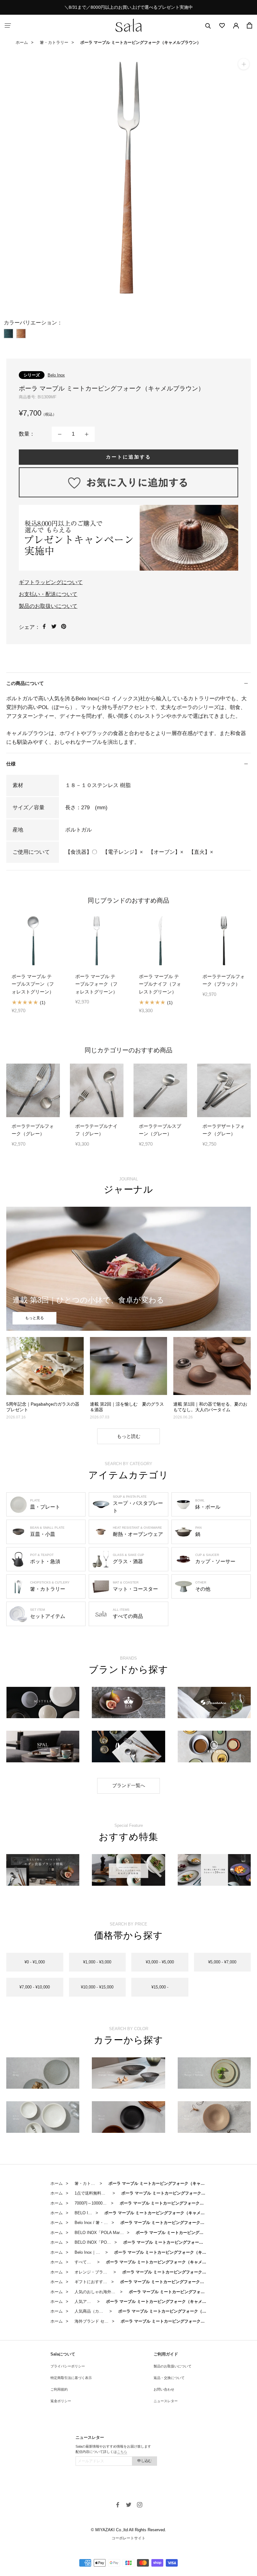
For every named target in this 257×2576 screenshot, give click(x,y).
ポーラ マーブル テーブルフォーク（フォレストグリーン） (96, 984)
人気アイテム (87, 2301)
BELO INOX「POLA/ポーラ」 (102, 2242)
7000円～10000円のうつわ (99, 2203)
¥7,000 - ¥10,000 (35, 1987)
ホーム (22, 42)
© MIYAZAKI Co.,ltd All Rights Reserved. (128, 2530)
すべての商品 (87, 2262)
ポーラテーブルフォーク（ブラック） (224, 980)
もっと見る (34, 1318)
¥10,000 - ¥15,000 (97, 1987)
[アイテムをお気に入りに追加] (128, 482)
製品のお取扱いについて (48, 606)
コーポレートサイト (128, 2538)
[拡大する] (244, 64)
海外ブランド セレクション (100, 2321)
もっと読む (129, 1436)
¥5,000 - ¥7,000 (222, 1962)
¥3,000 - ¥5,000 (160, 1962)
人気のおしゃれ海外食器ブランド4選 (108, 2292)
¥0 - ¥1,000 (35, 1962)
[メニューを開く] (8, 26)
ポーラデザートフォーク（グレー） (224, 1130)
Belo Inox (56, 375)
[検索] (208, 26)
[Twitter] (54, 626)
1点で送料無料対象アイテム (100, 2193)
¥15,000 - (160, 1987)
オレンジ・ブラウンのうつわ (101, 2272)
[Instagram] (140, 2505)
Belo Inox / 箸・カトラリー (99, 2223)
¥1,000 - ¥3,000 (97, 1962)
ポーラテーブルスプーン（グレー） (160, 1130)
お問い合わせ (164, 2389)
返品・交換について (169, 2378)
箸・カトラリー (54, 42)
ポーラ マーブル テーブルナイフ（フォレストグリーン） (160, 984)
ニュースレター (166, 2401)
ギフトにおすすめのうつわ (99, 2282)
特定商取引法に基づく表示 (71, 2378)
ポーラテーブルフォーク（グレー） (33, 1130)
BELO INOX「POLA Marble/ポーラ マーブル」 (117, 2233)
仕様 (11, 764)
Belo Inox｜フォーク (93, 2252)
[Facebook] (44, 626)
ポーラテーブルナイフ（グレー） (96, 1130)
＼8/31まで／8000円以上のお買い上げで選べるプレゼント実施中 (128, 7)
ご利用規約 (59, 2389)
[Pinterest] (64, 626)
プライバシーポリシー (68, 2366)
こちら (122, 2452)
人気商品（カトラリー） (97, 2311)
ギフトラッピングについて (51, 582)
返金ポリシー (61, 2401)
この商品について (25, 683)
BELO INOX (86, 2213)
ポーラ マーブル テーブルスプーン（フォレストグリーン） (33, 984)
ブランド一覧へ (129, 1785)
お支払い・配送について (48, 594)
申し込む (144, 2461)
